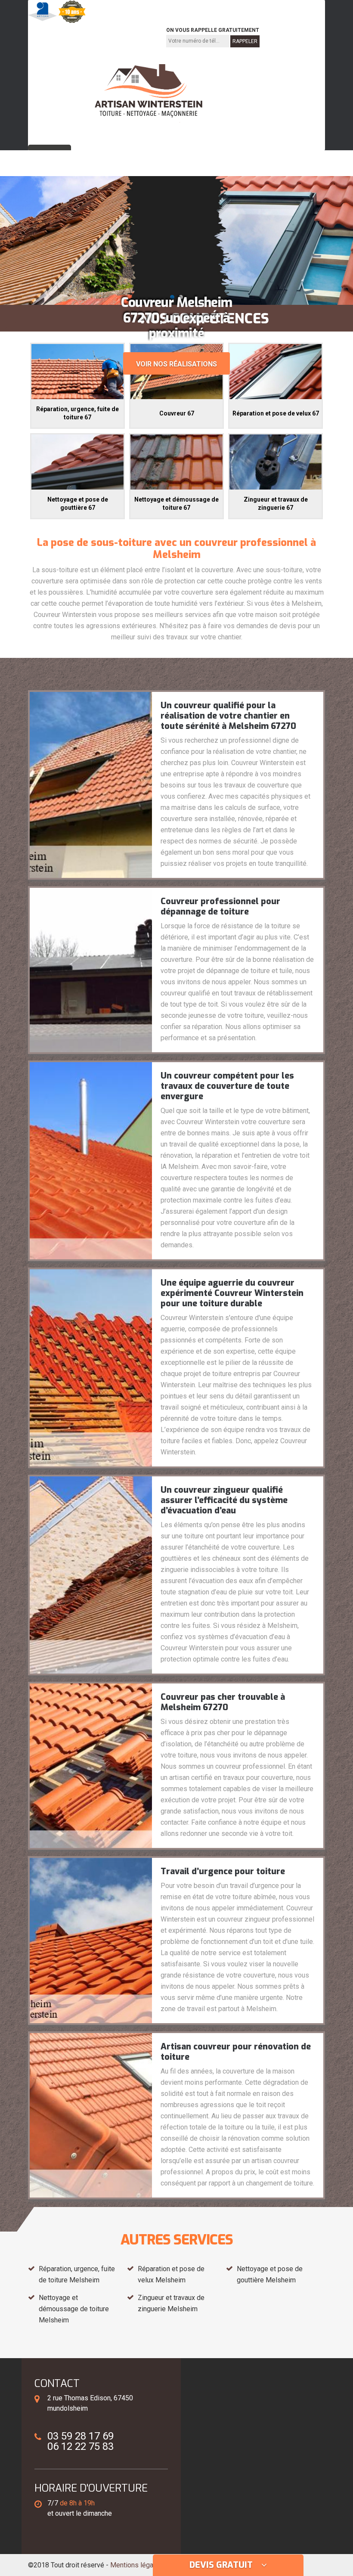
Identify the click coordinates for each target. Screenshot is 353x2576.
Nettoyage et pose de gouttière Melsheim (270, 2274)
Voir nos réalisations (176, 364)
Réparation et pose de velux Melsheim (171, 2274)
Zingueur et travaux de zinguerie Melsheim (171, 2303)
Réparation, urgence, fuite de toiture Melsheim (77, 2274)
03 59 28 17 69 (62, 36)
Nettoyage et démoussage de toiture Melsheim (74, 2309)
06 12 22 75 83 (123, 36)
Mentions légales (136, 2565)
